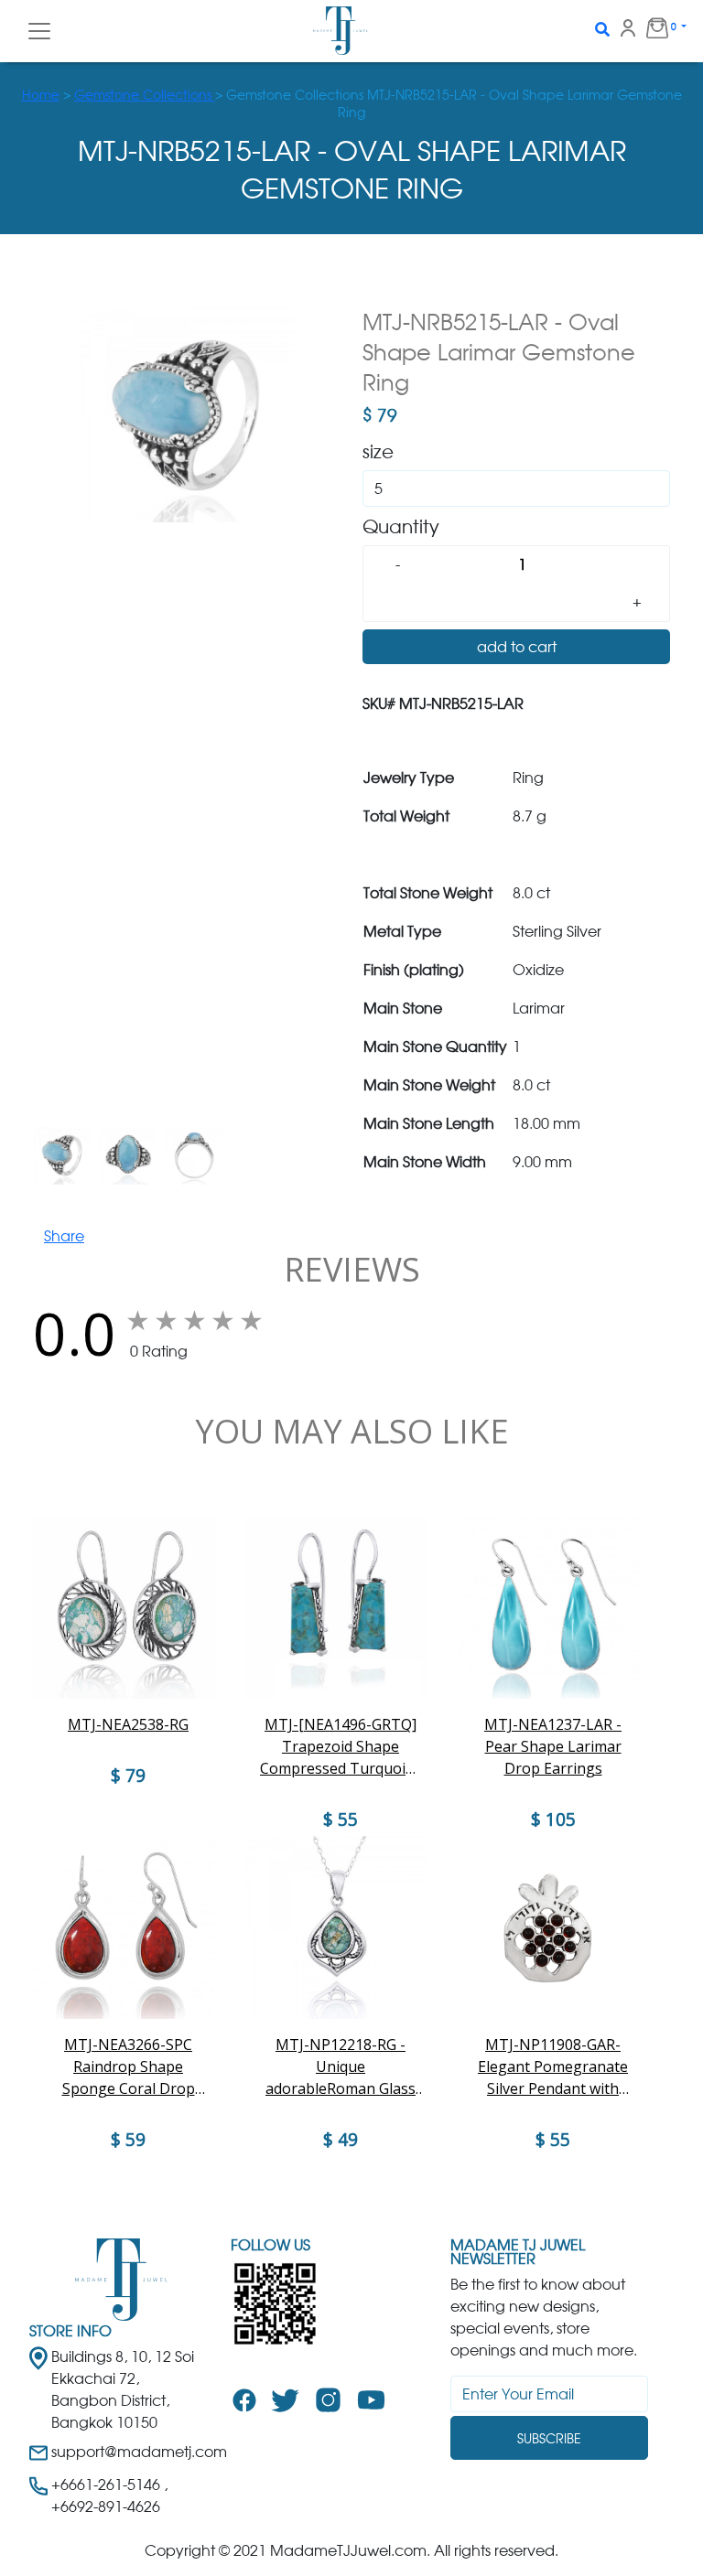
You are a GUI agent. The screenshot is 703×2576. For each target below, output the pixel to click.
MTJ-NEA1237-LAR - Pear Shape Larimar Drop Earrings (553, 1746)
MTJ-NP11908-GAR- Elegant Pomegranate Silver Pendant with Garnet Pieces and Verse (553, 2067)
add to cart (517, 647)
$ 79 (128, 1776)
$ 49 (341, 2140)
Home (41, 95)
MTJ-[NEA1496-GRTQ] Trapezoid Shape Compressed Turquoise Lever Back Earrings (341, 1747)
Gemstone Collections (145, 95)
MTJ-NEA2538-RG (128, 1724)
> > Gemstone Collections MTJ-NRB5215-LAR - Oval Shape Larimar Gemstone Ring (352, 103)
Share (64, 1236)
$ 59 (128, 2140)
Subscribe (549, 2438)
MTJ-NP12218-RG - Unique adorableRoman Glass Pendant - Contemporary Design (341, 2067)
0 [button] (646, 31)
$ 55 (553, 2140)
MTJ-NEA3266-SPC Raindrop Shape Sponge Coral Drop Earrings (129, 2067)
